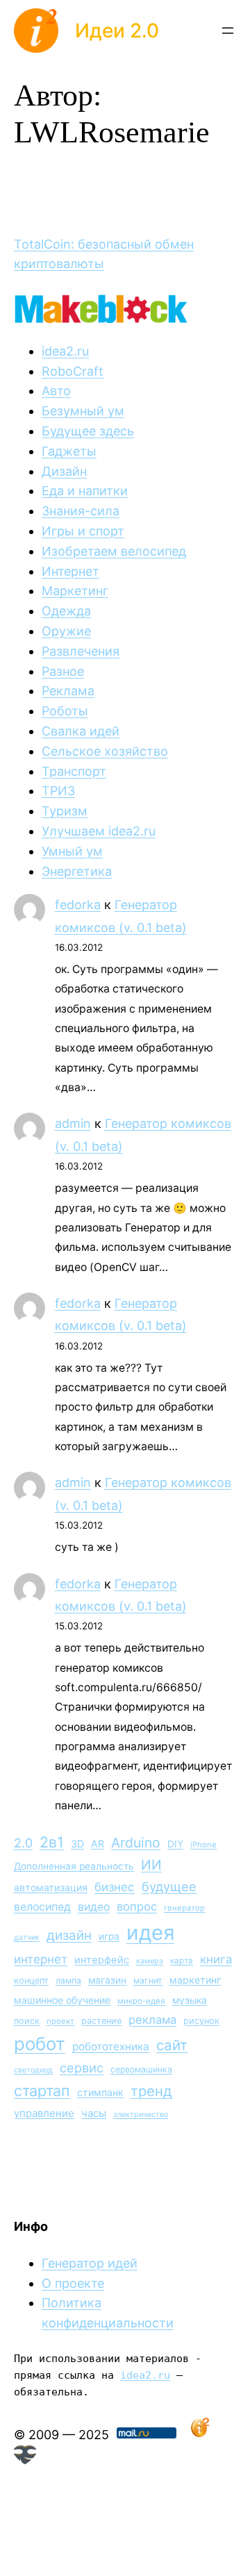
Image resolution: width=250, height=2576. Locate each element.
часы (94, 2113)
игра (109, 1936)
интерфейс (102, 1960)
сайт (172, 2045)
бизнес (115, 1887)
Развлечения (81, 651)
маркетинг (195, 1980)
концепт (31, 1980)
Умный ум (72, 851)
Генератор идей (90, 2263)
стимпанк (100, 2092)
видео (94, 1907)
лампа (68, 1980)
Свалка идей (81, 731)
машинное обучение (62, 2000)
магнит (148, 1980)
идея (150, 1933)
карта (182, 1961)
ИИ (151, 1865)
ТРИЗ (58, 791)
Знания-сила (81, 511)
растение (101, 2021)
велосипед (42, 1907)
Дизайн (64, 471)
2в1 (52, 1842)
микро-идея (141, 2001)
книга (216, 1959)
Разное (63, 671)
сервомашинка (141, 2069)
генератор (184, 1908)
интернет (41, 1959)
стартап (42, 2091)
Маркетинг (75, 591)
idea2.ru (65, 351)
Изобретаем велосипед (114, 551)
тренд (151, 2091)
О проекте (73, 2283)
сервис (82, 2068)
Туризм (65, 811)
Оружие (66, 631)
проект (60, 2021)
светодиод (33, 2070)
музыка (190, 2000)
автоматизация (51, 1887)
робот (40, 2044)
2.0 (23, 1843)
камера (150, 1961)
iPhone (203, 1845)
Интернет (70, 571)
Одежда (66, 611)
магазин (107, 1980)
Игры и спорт (83, 531)
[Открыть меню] (228, 31)
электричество (141, 2114)
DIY (175, 1844)
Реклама (68, 691)
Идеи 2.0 (117, 31)
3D (77, 1844)
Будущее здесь (88, 431)
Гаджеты (69, 451)
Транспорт (74, 771)
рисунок (201, 2021)
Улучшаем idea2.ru (99, 831)
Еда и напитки (85, 491)
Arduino (136, 1843)
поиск (27, 2021)
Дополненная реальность (74, 1866)
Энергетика (77, 871)
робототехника (111, 2046)
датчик (27, 1937)
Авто (56, 391)
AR (98, 1844)
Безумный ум (83, 411)
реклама (152, 2020)
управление (44, 2113)
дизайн (69, 1935)
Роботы (65, 711)
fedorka (78, 905)
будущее (169, 1886)
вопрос (137, 1906)
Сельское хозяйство (105, 751)
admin (73, 1123)
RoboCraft (73, 371)
